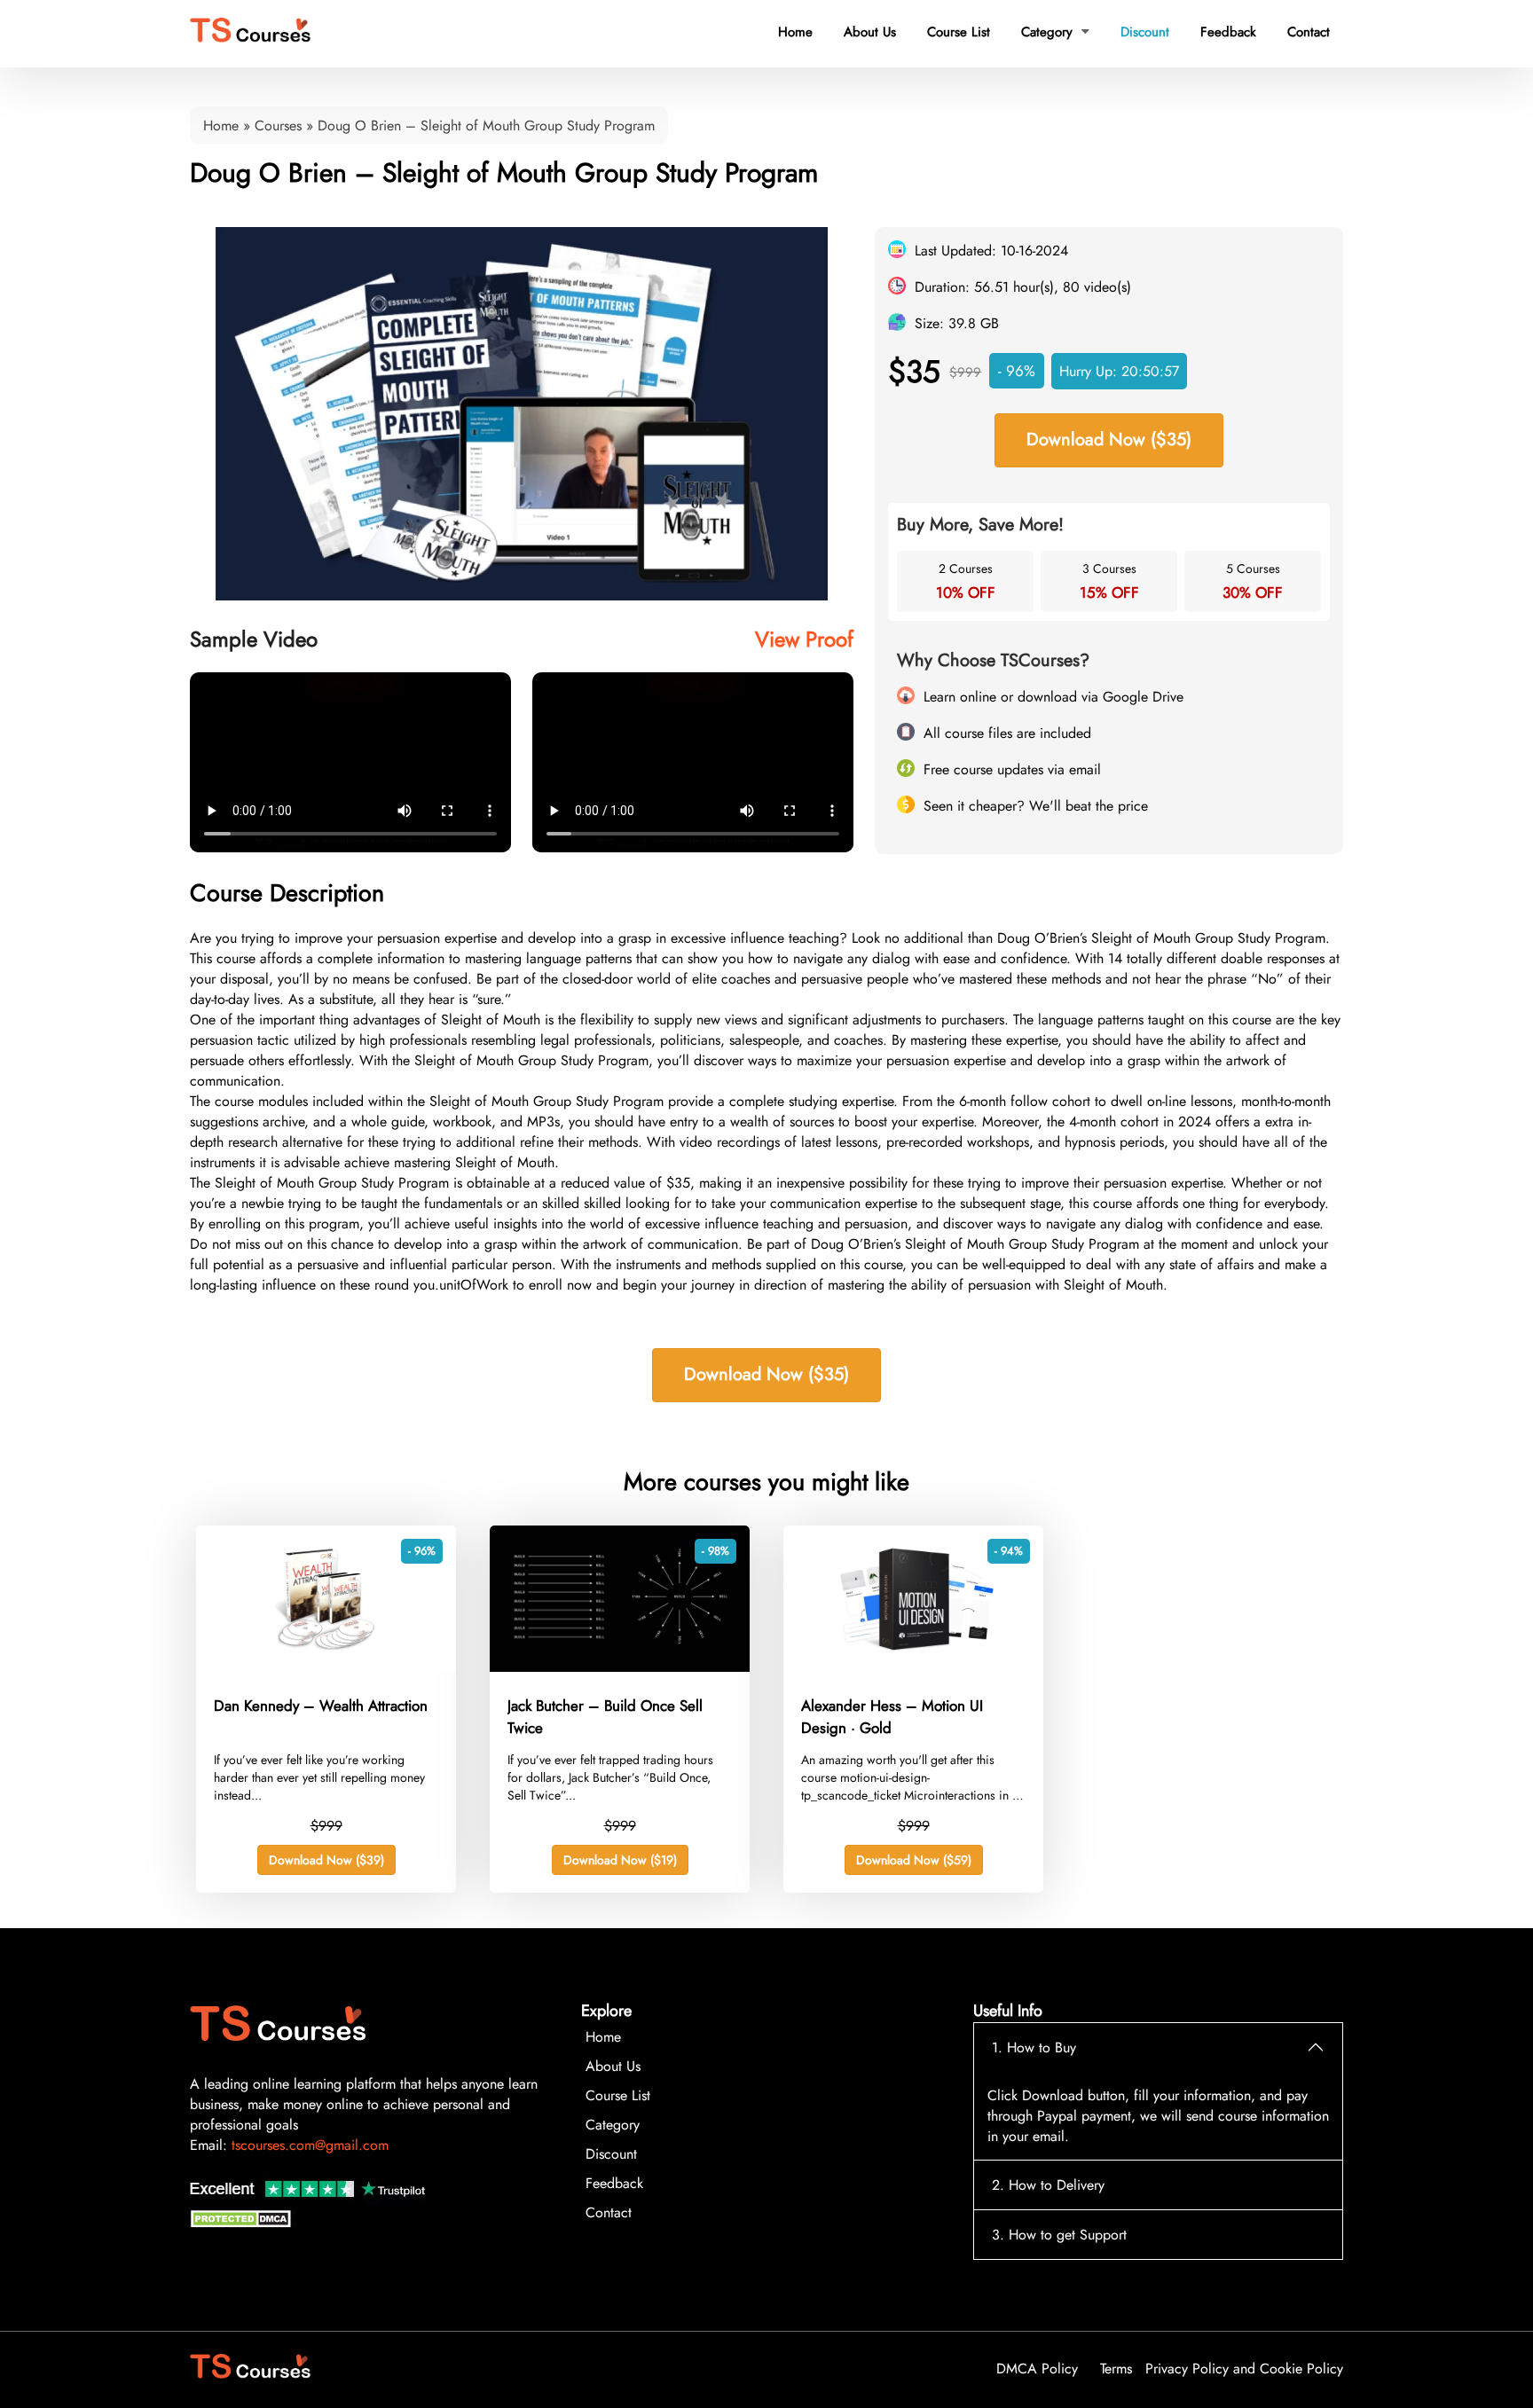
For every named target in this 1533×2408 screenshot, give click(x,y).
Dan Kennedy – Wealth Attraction (321, 1706)
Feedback (1228, 32)
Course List (959, 32)
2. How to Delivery (1048, 2185)
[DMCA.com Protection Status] (243, 2223)
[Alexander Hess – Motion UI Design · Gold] (913, 1667)
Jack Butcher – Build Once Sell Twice (605, 1717)
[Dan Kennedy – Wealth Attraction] (326, 1667)
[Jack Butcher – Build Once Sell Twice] (620, 1667)
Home (795, 32)
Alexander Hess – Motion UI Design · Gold (892, 1717)
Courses (278, 125)
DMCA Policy (1037, 2369)
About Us (870, 32)
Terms (1116, 2369)
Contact (1309, 32)
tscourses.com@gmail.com (310, 2145)
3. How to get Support (1059, 2235)
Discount (1145, 32)
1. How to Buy (1034, 2047)
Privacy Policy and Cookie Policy (1244, 2369)
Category (1055, 32)
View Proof (804, 639)
